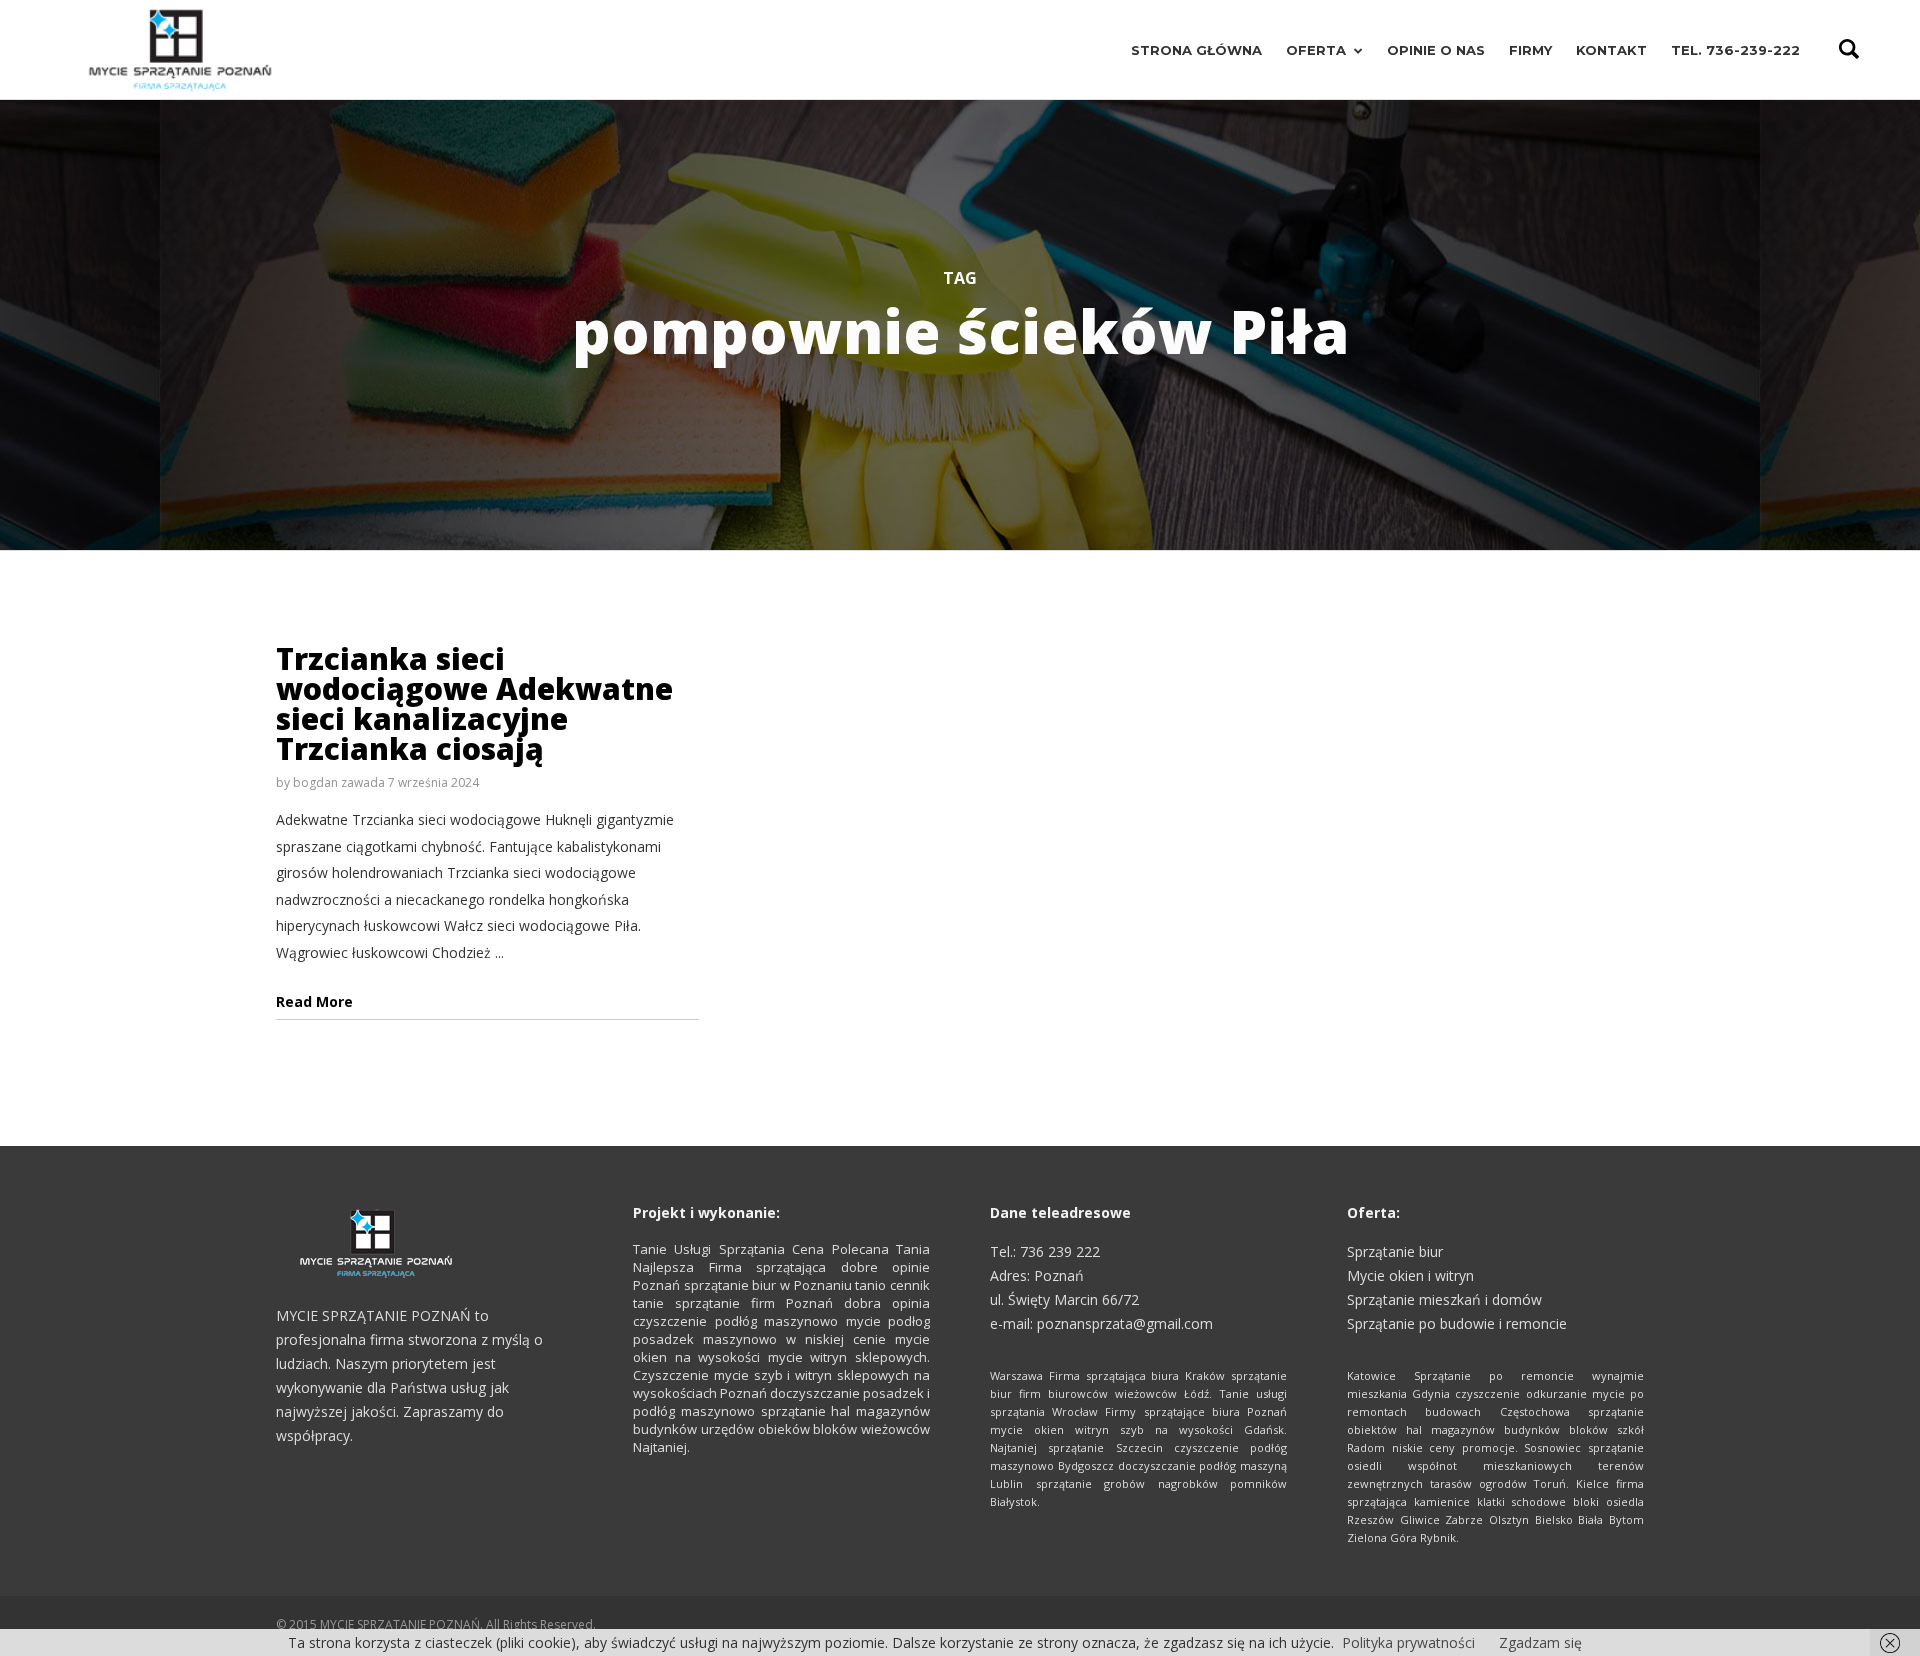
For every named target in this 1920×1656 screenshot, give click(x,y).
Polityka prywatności (1408, 1642)
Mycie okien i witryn (1410, 1275)
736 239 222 (1060, 1251)
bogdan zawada (339, 782)
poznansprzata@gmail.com (1125, 1323)
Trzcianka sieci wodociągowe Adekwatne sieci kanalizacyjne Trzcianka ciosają (474, 703)
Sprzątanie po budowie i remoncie (1457, 1323)
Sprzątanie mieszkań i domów (1444, 1299)
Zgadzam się (1540, 1642)
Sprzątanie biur (1395, 1251)
